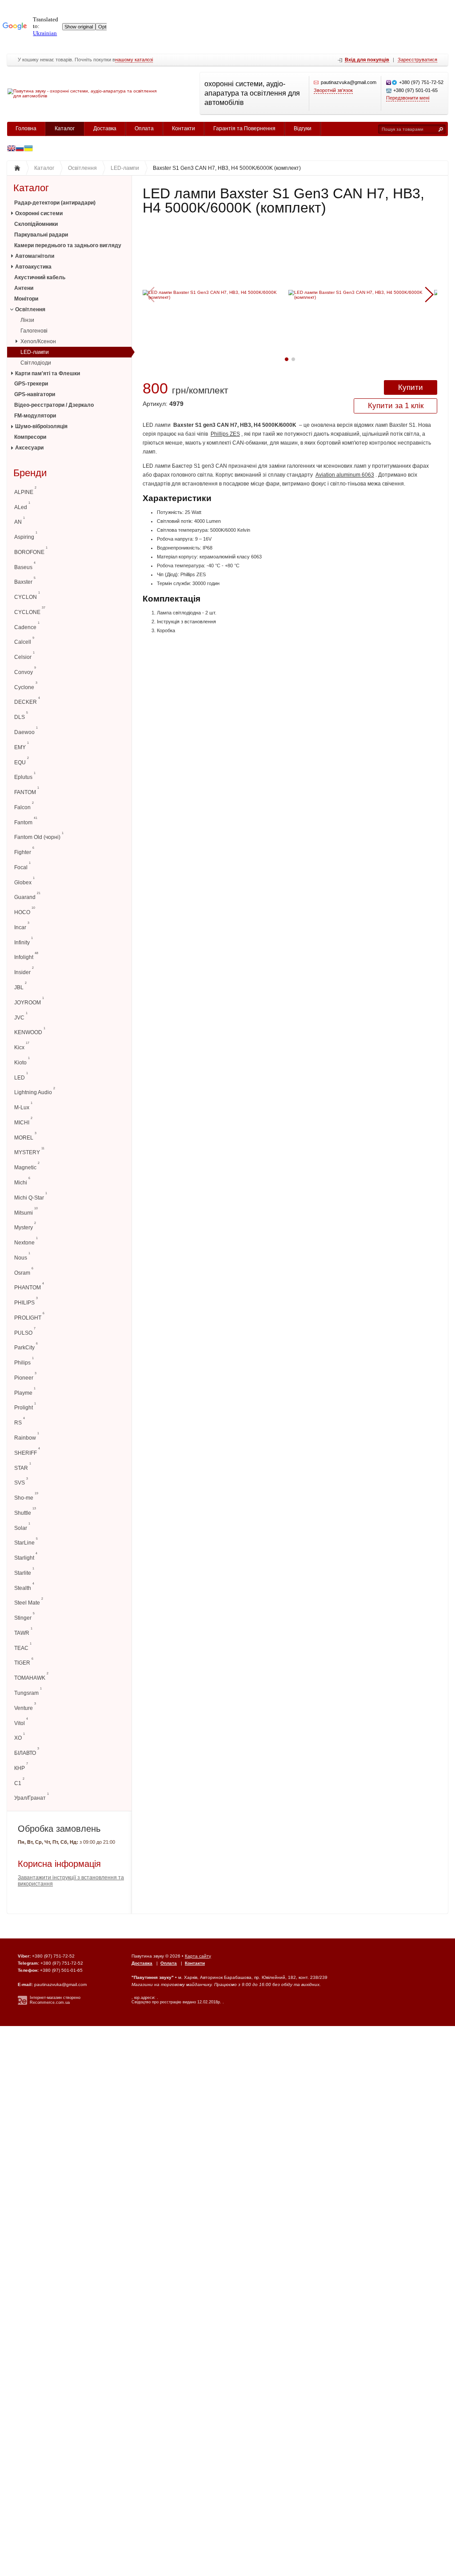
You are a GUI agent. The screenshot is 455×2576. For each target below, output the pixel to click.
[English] (11, 149)
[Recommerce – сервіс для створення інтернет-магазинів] (22, 2003)
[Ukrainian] (20, 149)
